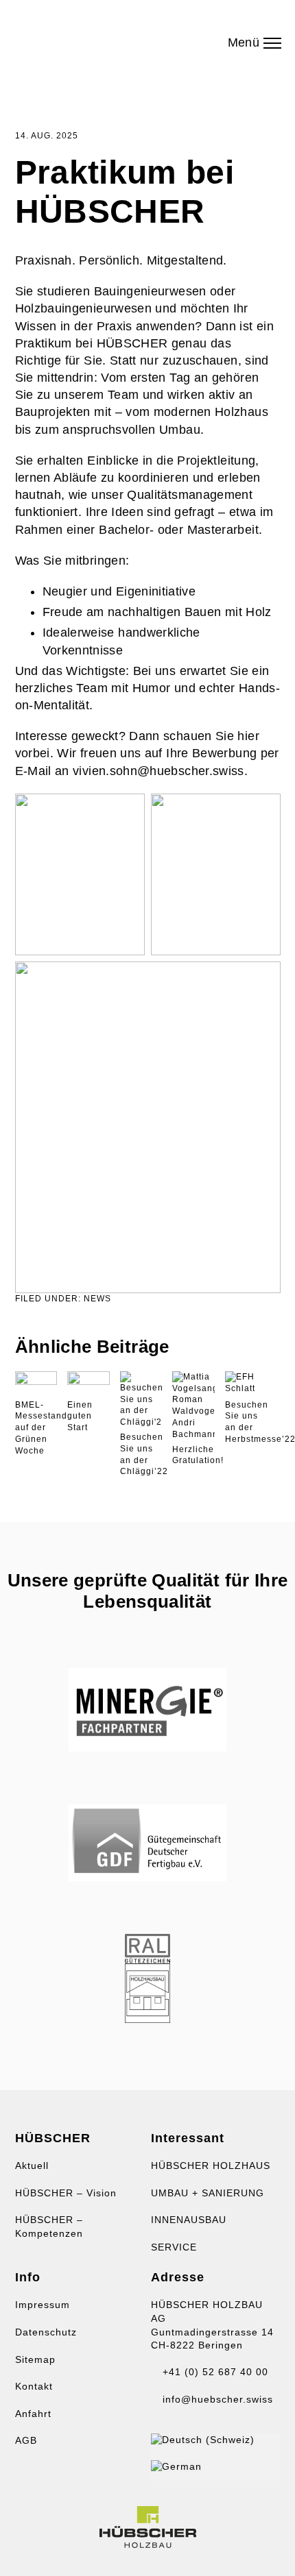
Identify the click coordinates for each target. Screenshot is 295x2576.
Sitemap (35, 2359)
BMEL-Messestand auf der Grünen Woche (41, 1428)
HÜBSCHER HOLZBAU (91, 38)
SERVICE (174, 2247)
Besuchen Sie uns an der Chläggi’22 (144, 1454)
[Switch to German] (176, 2466)
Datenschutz (46, 2332)
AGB (26, 2440)
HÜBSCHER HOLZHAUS (211, 2166)
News (97, 1299)
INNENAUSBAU (189, 2220)
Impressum (43, 2305)
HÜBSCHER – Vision (66, 2193)
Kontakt (34, 2386)
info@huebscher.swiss (216, 2399)
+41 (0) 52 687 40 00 (214, 2372)
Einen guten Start (80, 1416)
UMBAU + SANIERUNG (208, 2193)
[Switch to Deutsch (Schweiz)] (203, 2440)
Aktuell (32, 2166)
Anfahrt (33, 2414)
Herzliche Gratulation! (198, 1455)
